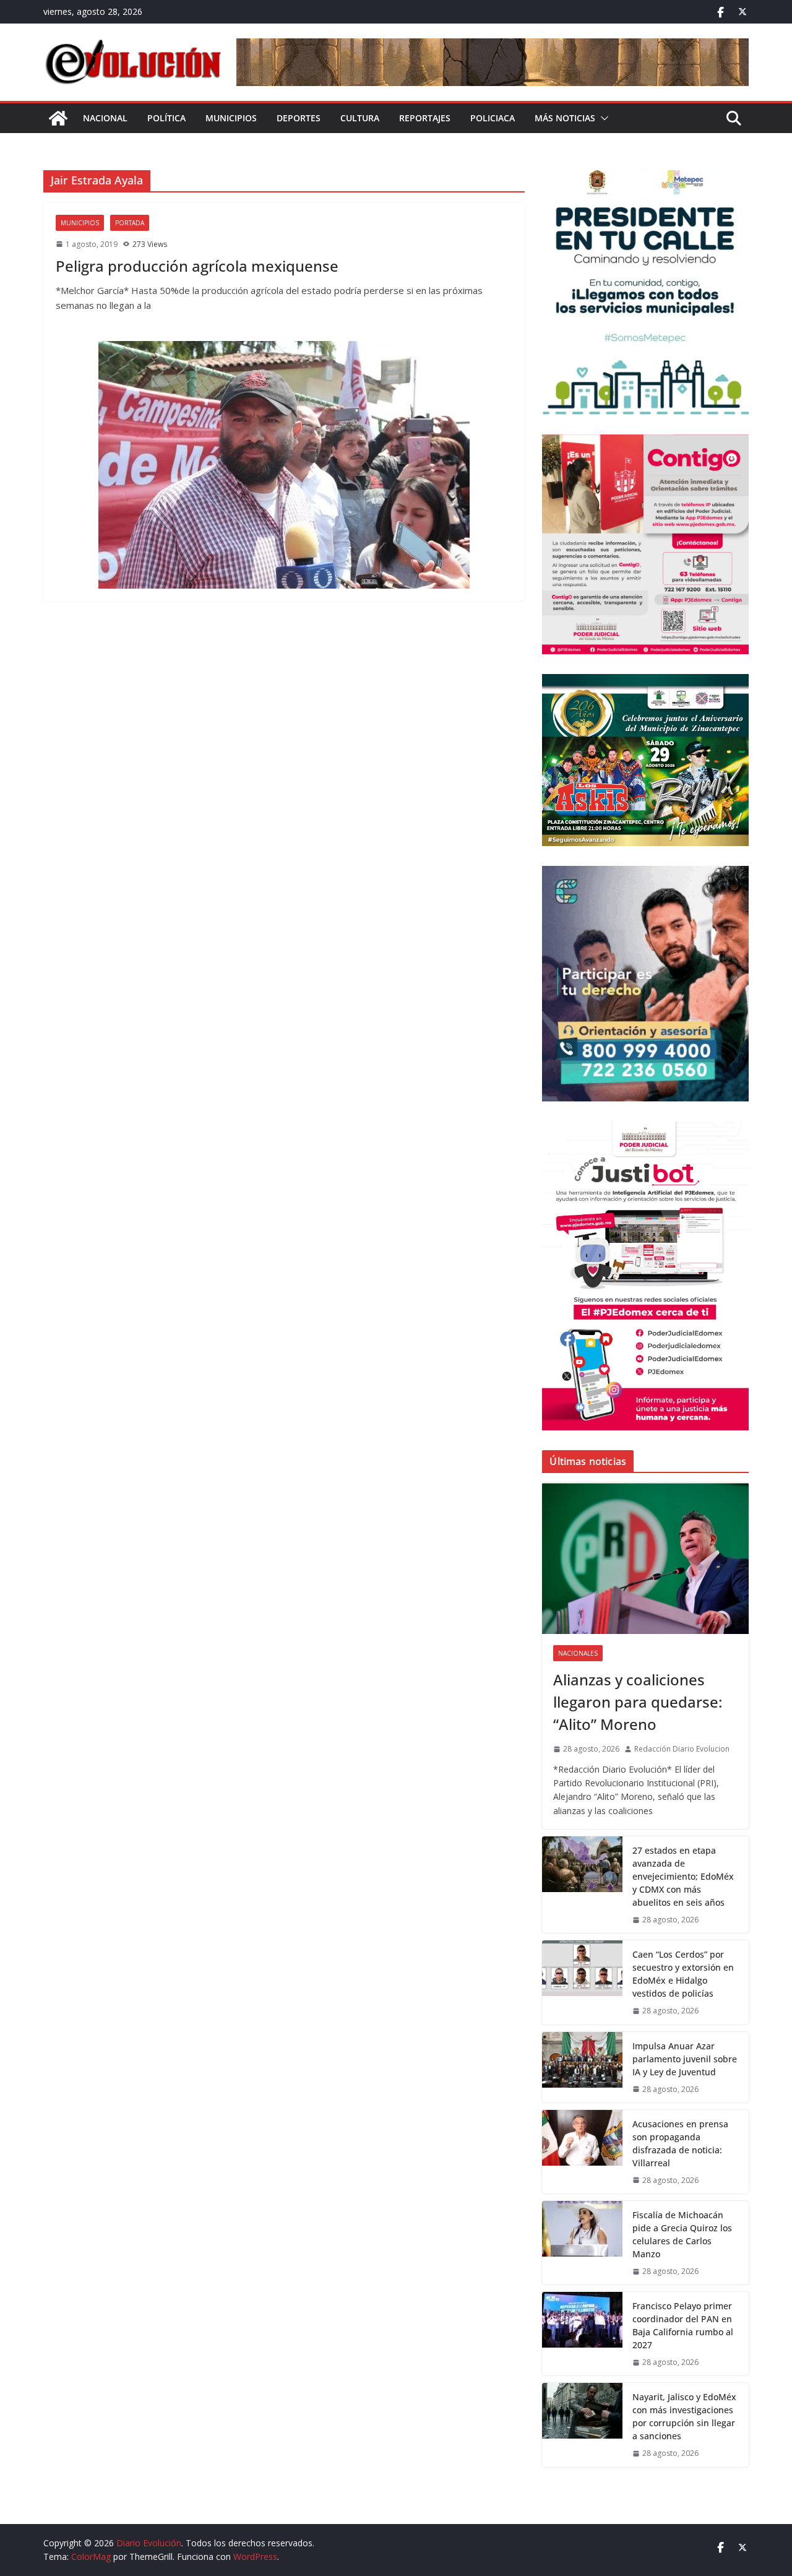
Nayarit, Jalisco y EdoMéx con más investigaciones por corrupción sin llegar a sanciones (684, 2416)
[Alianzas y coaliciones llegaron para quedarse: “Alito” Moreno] (645, 1558)
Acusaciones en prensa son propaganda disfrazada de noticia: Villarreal (680, 2143)
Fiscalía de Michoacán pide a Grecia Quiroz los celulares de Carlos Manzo (682, 2234)
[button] (602, 118)
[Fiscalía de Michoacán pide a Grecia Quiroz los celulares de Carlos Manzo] (582, 2243)
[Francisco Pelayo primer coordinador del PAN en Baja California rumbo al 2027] (582, 2334)
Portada (130, 223)
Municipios (231, 118)
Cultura (360, 118)
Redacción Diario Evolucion (682, 1749)
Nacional (105, 118)
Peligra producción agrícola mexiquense (197, 266)
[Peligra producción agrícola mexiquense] (284, 465)
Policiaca (493, 118)
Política (166, 118)
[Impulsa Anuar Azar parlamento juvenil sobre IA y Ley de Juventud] (582, 2067)
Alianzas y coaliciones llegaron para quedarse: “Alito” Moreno (638, 1702)
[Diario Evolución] (58, 118)
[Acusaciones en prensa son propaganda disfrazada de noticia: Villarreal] (582, 2152)
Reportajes (425, 118)
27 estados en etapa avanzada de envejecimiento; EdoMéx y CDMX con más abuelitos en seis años (683, 1876)
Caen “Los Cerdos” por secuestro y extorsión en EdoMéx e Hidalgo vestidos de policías (683, 1974)
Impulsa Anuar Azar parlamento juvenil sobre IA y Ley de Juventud (685, 2059)
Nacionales (578, 1653)
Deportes (299, 118)
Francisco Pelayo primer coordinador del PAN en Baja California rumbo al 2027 (683, 2325)
